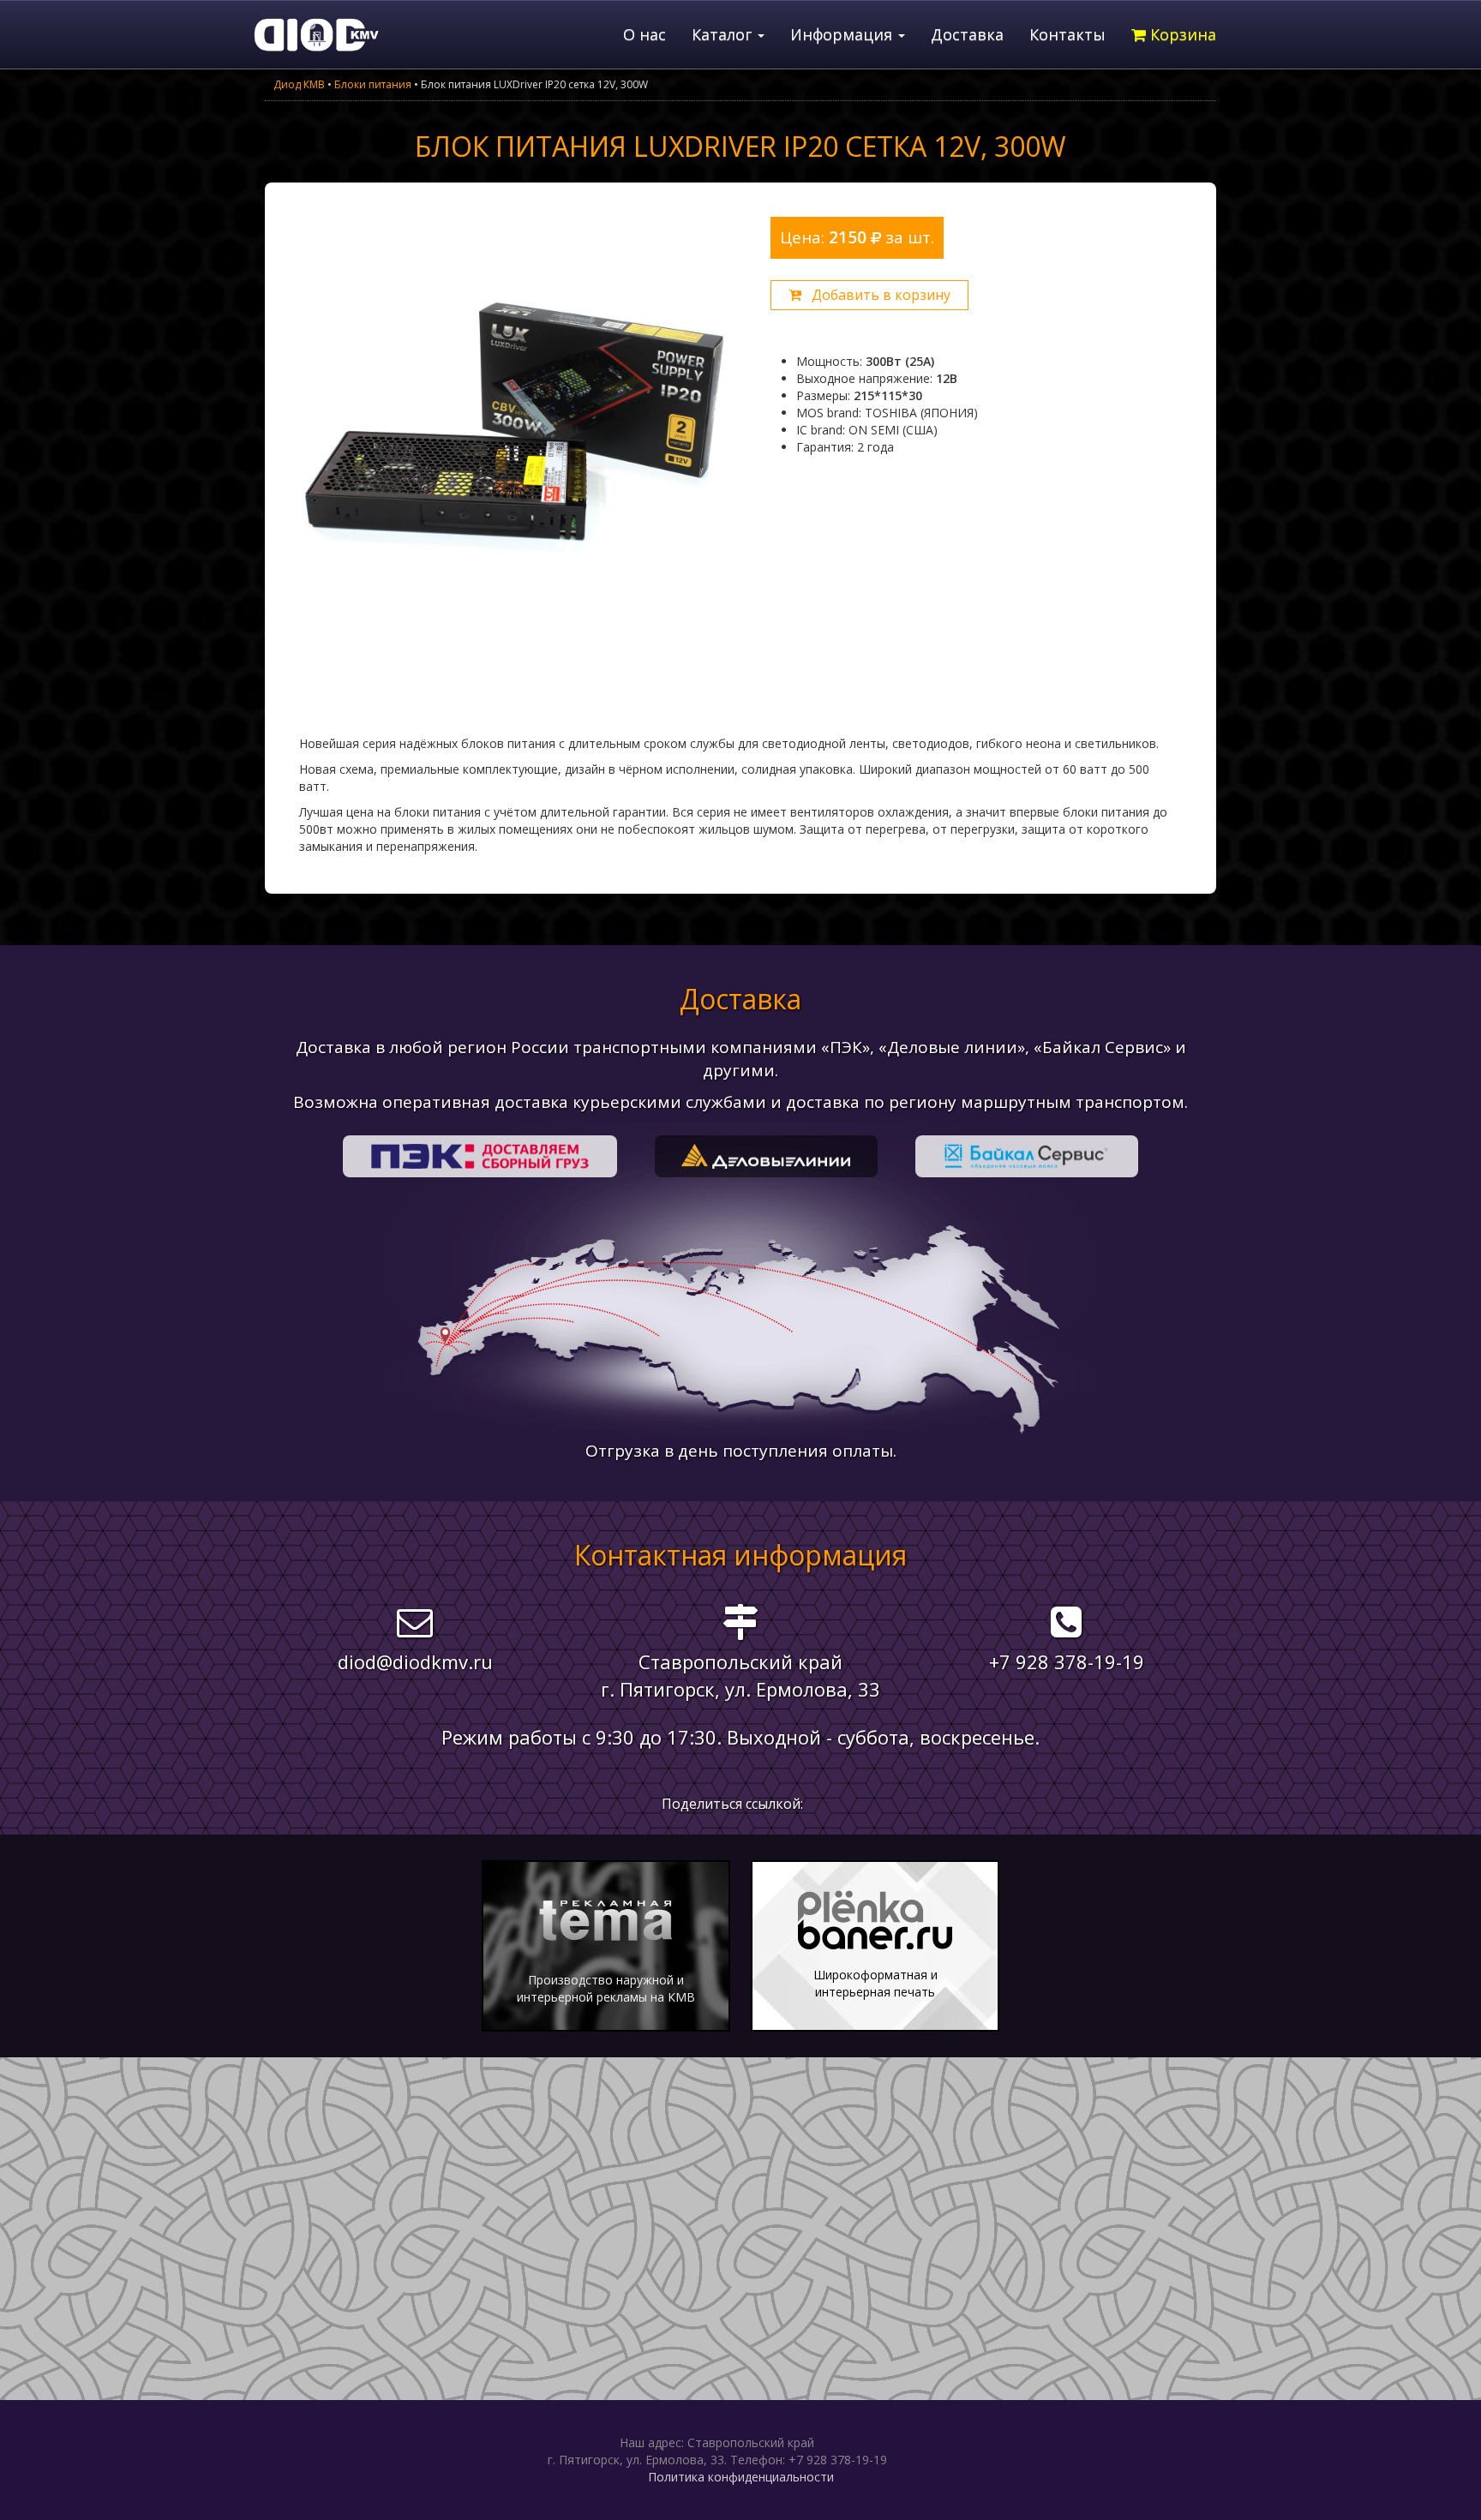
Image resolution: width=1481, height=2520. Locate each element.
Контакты (1067, 34)
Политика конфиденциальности (741, 2477)
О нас (645, 34)
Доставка (967, 34)
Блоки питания (373, 84)
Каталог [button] (724, 34)
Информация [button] (843, 34)
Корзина (1181, 34)
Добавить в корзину (876, 295)
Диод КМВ (299, 84)
